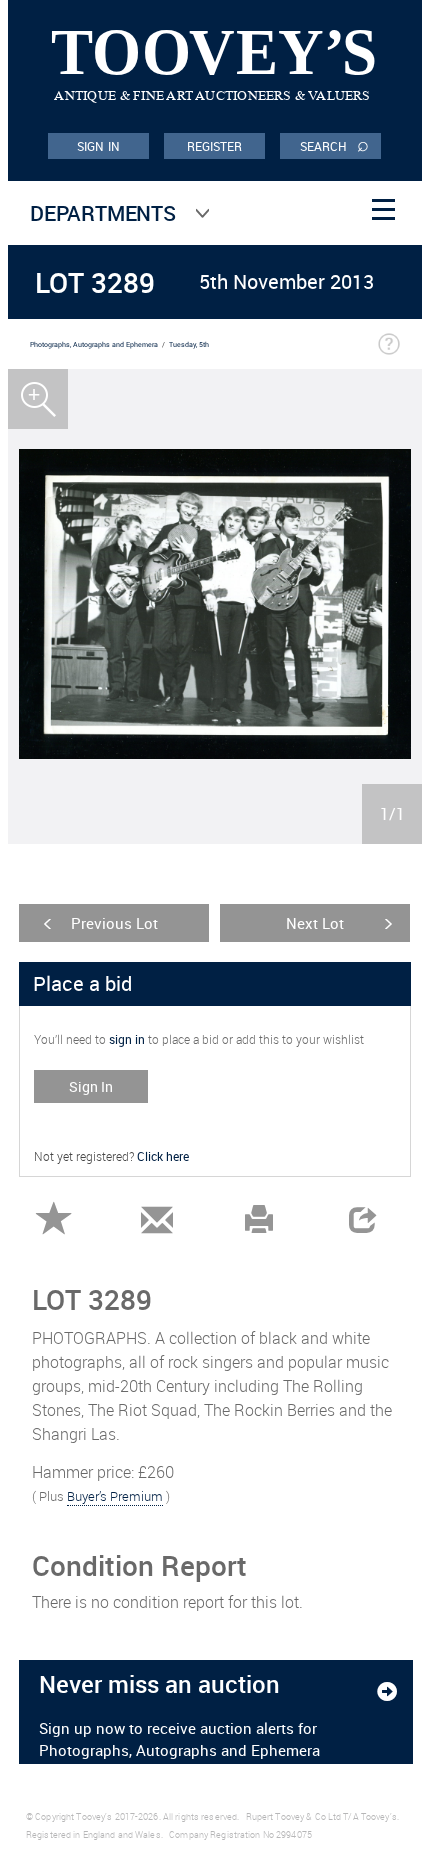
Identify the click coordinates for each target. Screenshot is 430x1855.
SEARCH (334, 145)
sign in (127, 1039)
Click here (163, 1156)
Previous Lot (114, 923)
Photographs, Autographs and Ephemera (94, 344)
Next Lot (315, 923)
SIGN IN (98, 146)
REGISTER (215, 146)
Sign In (91, 1086)
